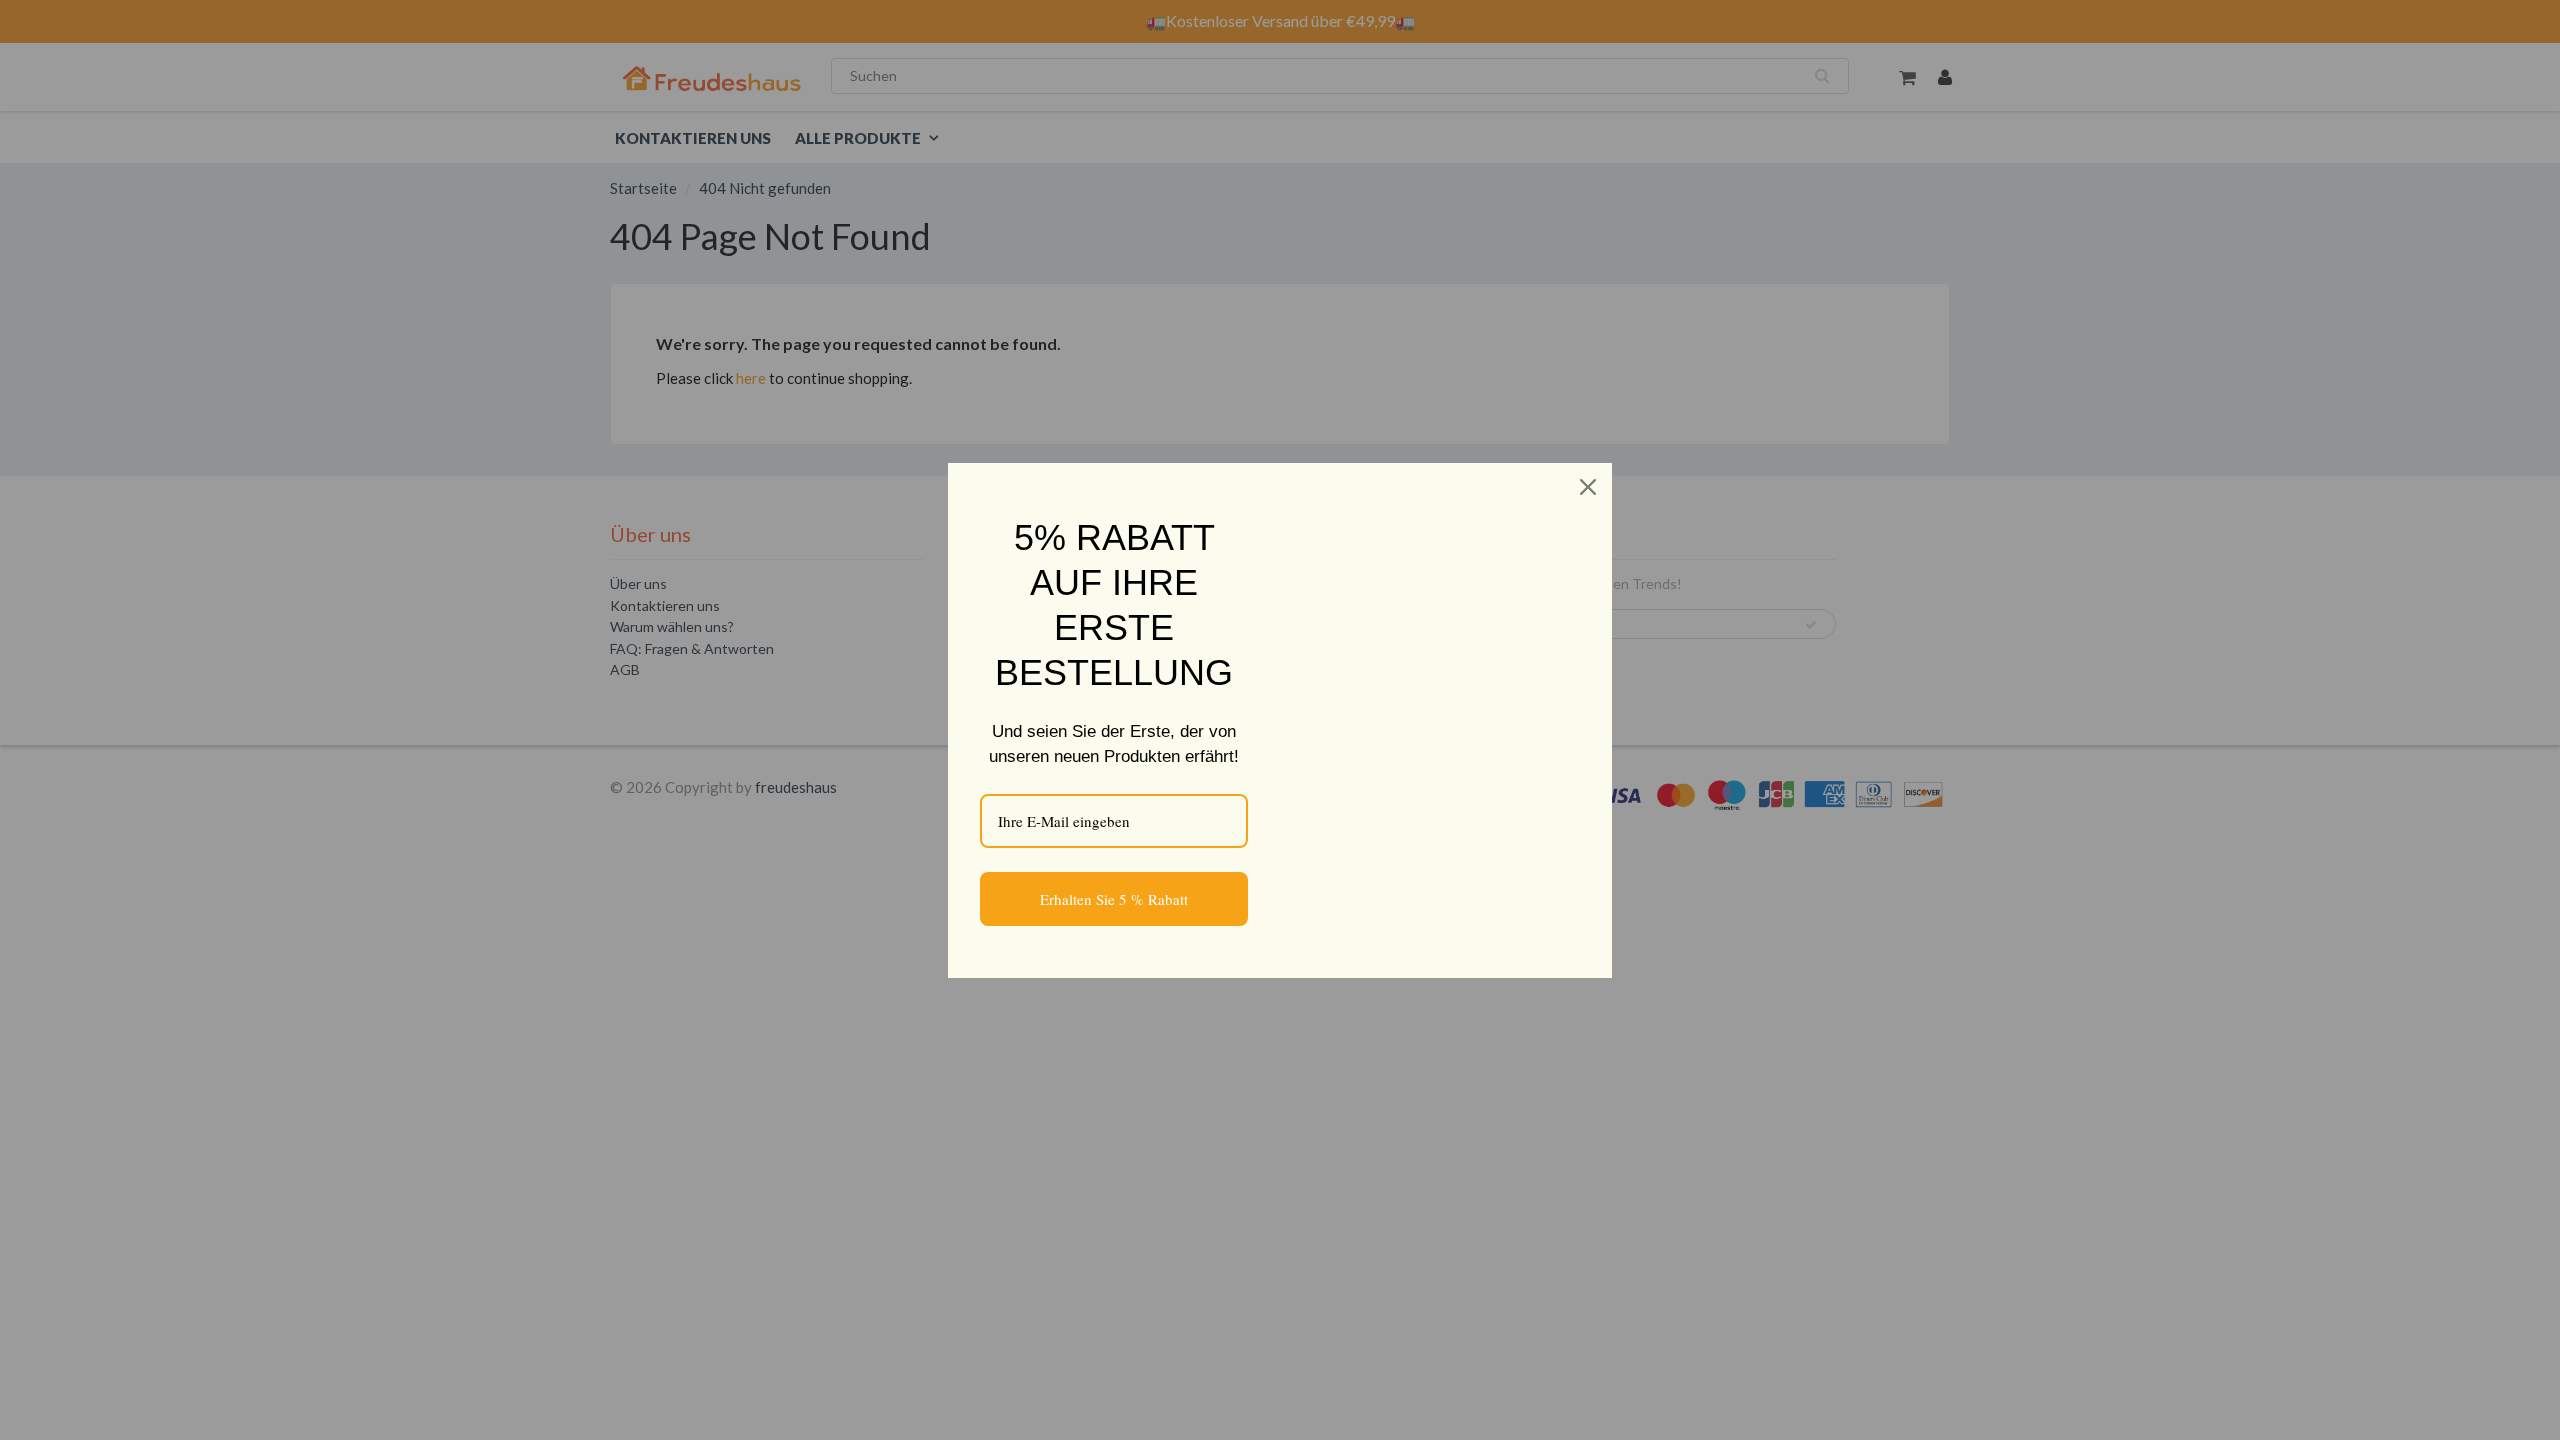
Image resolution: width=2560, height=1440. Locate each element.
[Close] (1588, 487)
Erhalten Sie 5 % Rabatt (1114, 899)
